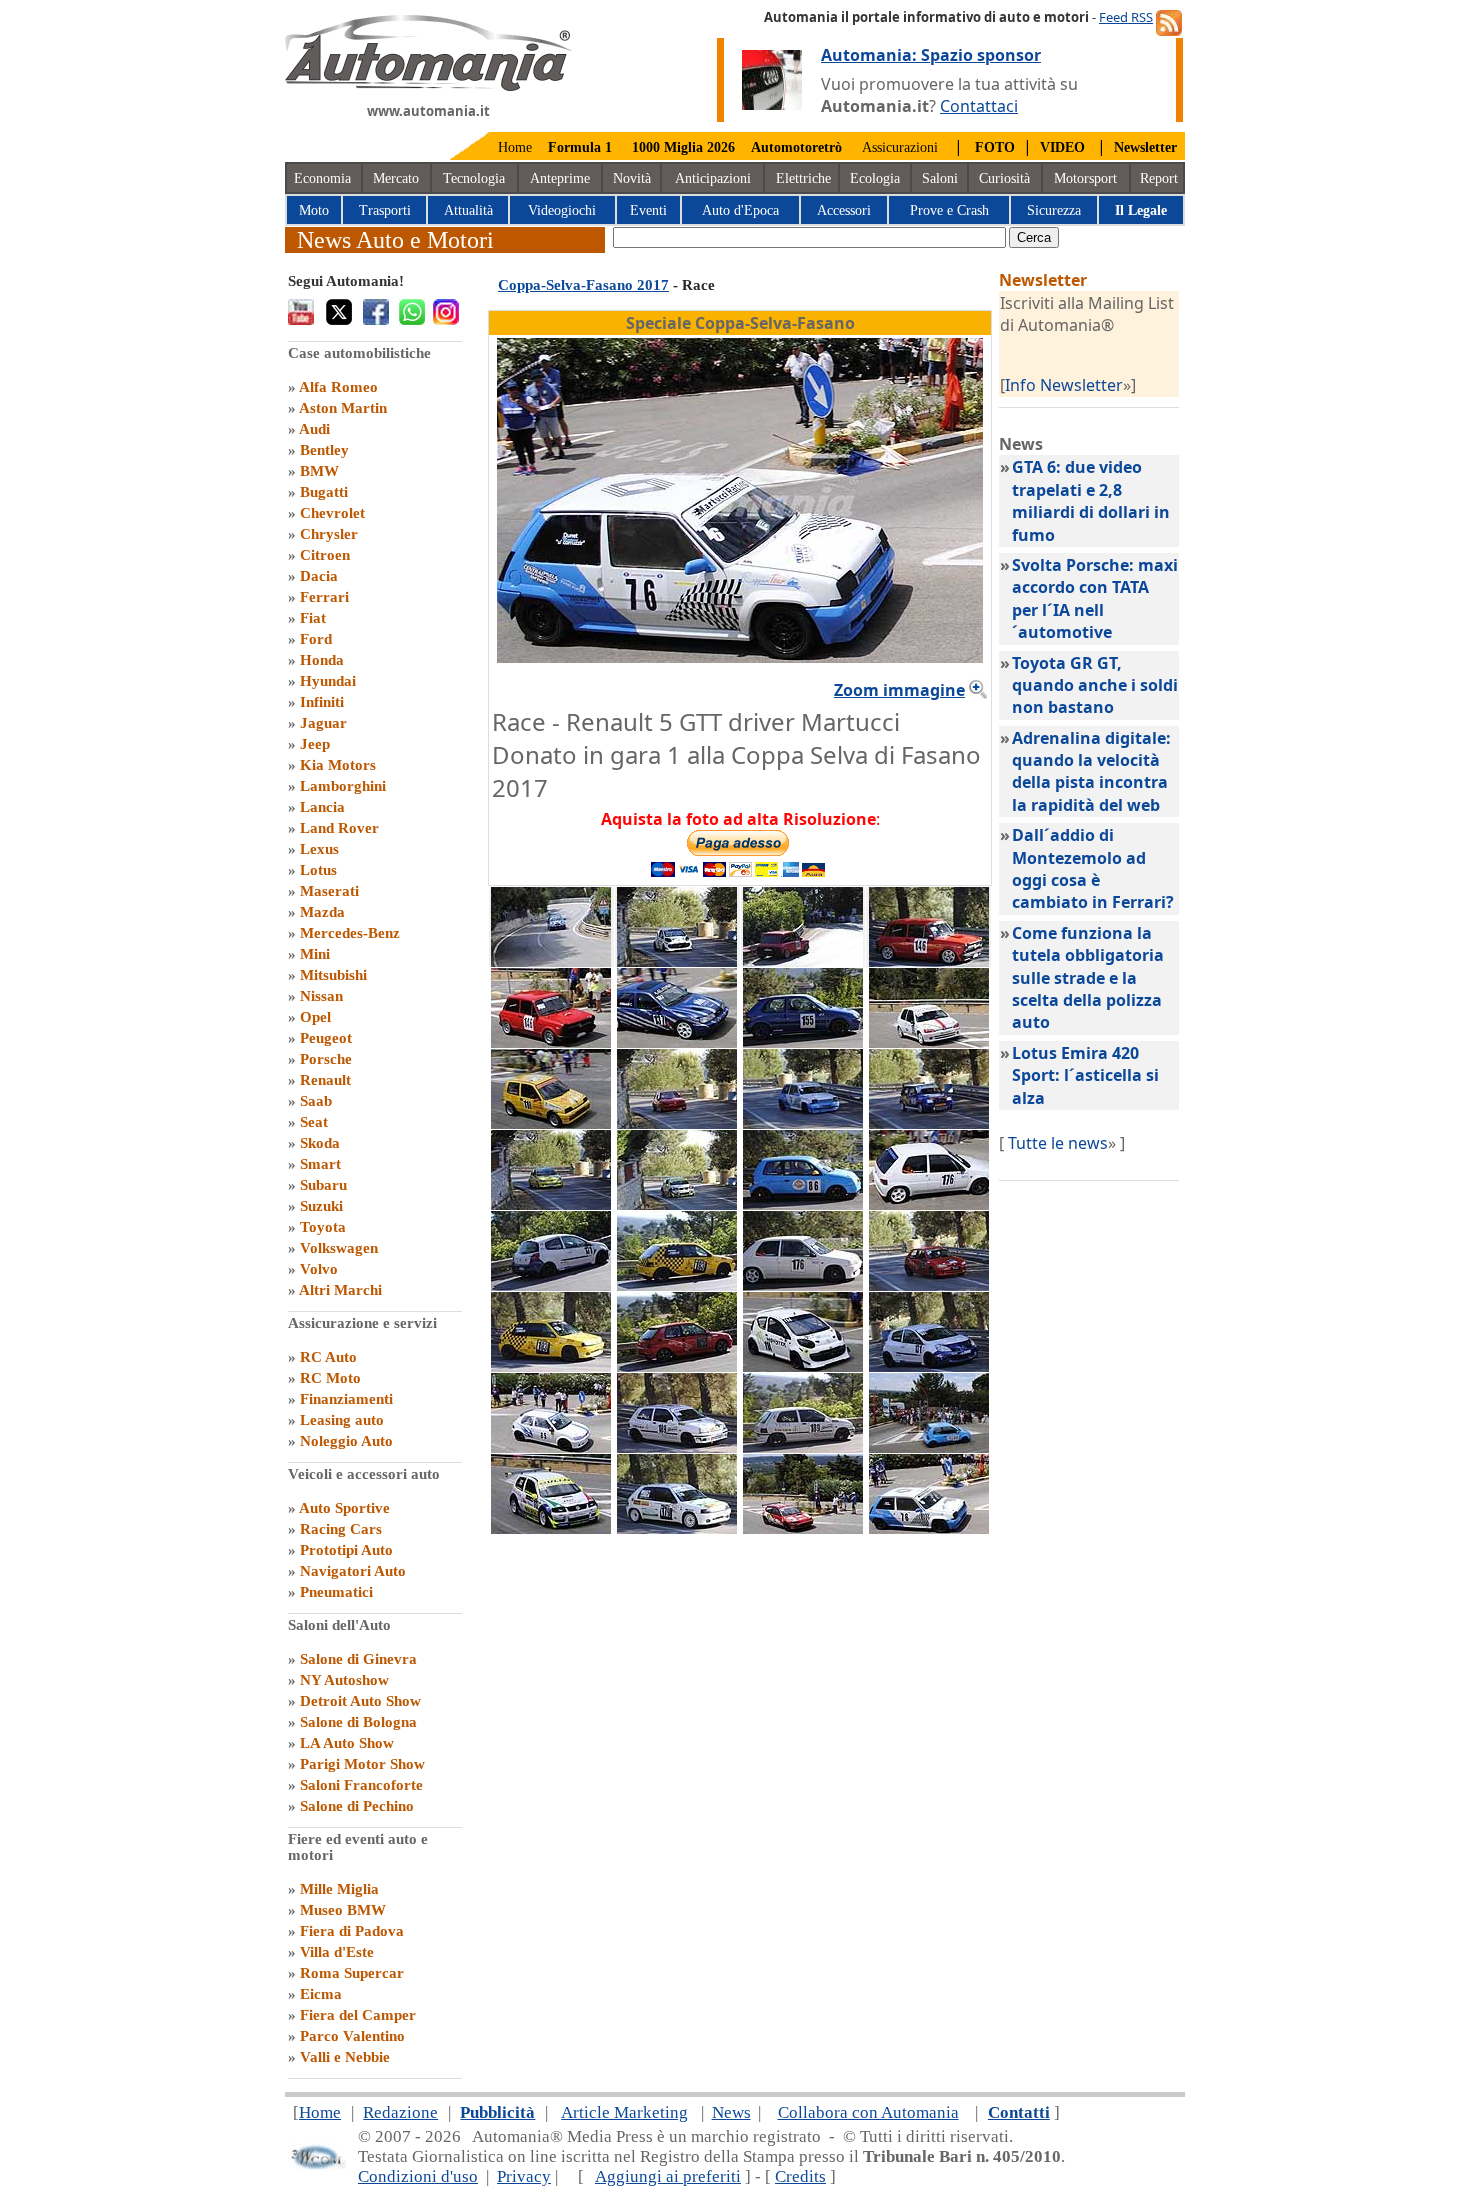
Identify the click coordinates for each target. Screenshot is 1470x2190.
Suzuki (321, 1206)
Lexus (319, 849)
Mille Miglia (339, 1889)
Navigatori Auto (353, 1571)
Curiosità (1004, 178)
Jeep (315, 744)
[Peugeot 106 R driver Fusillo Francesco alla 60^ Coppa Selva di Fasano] (677, 1285)
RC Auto (328, 1357)
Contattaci (979, 106)
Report (1159, 178)
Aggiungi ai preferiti (668, 2176)
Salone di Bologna (358, 1722)
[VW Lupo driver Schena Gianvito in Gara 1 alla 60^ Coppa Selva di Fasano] (929, 1447)
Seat (314, 1122)
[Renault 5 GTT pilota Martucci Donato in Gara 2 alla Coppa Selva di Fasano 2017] (803, 1123)
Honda (322, 660)
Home (515, 147)
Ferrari (324, 597)
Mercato (396, 178)
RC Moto (330, 1378)
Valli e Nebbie (345, 2057)
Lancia (322, 807)
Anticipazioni (713, 178)
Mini (315, 954)
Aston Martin (343, 408)
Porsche (326, 1059)
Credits (800, 2176)
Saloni (940, 178)
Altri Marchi (340, 1290)
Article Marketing (624, 2112)
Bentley (324, 450)
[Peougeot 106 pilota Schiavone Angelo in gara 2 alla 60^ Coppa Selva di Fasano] (677, 1528)
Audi (314, 429)
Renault (325, 1080)
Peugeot (326, 1038)
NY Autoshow (344, 1680)
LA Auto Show (347, 1743)
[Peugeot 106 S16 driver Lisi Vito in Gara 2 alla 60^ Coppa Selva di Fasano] (929, 1285)
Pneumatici (336, 1592)
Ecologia (875, 178)
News (731, 2112)
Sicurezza (1054, 210)
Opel (315, 1017)
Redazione (400, 2112)
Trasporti (385, 210)
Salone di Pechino (357, 1806)
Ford (316, 639)
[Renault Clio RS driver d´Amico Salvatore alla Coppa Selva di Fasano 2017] (929, 1366)
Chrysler (329, 534)
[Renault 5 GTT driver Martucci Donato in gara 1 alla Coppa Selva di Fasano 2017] (929, 1528)
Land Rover (339, 828)
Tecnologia (474, 178)
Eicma (321, 1994)
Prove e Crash (949, 210)
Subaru (323, 1185)
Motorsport (1085, 178)
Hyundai (328, 681)
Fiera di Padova (352, 1931)
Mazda (322, 912)
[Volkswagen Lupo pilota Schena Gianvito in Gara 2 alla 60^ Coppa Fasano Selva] (803, 1204)
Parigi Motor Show (362, 1764)
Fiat (313, 618)
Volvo (319, 1269)
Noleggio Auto (346, 1441)
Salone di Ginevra (358, 1659)
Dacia (319, 576)
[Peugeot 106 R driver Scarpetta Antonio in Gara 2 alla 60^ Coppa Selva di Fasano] (803, 1285)
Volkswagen (339, 1248)
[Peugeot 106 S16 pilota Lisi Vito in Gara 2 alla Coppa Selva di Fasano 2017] (677, 1366)
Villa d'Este (337, 1952)
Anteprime (560, 178)
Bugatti (324, 492)
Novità (632, 178)
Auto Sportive (344, 1508)
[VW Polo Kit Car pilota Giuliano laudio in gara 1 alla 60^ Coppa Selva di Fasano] (551, 1528)
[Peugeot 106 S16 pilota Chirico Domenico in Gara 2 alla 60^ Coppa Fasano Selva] (677, 1123)
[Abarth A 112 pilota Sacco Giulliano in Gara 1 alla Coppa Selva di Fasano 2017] (551, 1042)
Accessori (844, 210)
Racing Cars (341, 1529)
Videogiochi (562, 210)
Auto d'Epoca (740, 210)
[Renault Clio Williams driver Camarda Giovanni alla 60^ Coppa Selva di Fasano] (677, 1447)
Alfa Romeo (338, 387)
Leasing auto (342, 1420)
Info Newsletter (1064, 385)
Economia (322, 178)
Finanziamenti (346, 1399)
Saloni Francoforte (361, 1785)
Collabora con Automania (868, 2112)
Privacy (524, 2176)
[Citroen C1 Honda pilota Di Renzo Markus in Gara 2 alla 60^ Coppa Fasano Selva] (677, 961)
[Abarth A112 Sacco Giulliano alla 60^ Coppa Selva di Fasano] (803, 961)
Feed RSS (1126, 17)
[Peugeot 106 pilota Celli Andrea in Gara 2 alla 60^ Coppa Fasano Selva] (551, 1204)
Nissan (321, 996)
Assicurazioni (900, 147)
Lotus (318, 870)
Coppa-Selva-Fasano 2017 (583, 285)
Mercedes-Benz (350, 933)
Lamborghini (343, 786)
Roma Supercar (352, 1973)
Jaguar (323, 723)
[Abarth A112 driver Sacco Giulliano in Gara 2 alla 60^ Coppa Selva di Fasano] (929, 961)
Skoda (320, 1143)
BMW (319, 471)
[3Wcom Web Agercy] (317, 2165)
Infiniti (322, 702)
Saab (316, 1101)
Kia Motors (338, 765)
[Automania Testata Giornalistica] (428, 86)
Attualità (468, 210)
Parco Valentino (352, 2036)
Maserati (329, 891)
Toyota (323, 1227)
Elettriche (803, 178)
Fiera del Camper (358, 2015)
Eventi (648, 210)
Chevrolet (332, 513)
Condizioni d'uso (418, 2176)
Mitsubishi (333, 975)
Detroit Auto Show (360, 1701)
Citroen (325, 555)
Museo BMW (343, 1910)
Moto (314, 210)
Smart (320, 1164)
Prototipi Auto (346, 1550)
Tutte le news (1058, 1143)
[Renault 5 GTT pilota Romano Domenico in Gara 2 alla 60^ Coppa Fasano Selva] (929, 1123)
